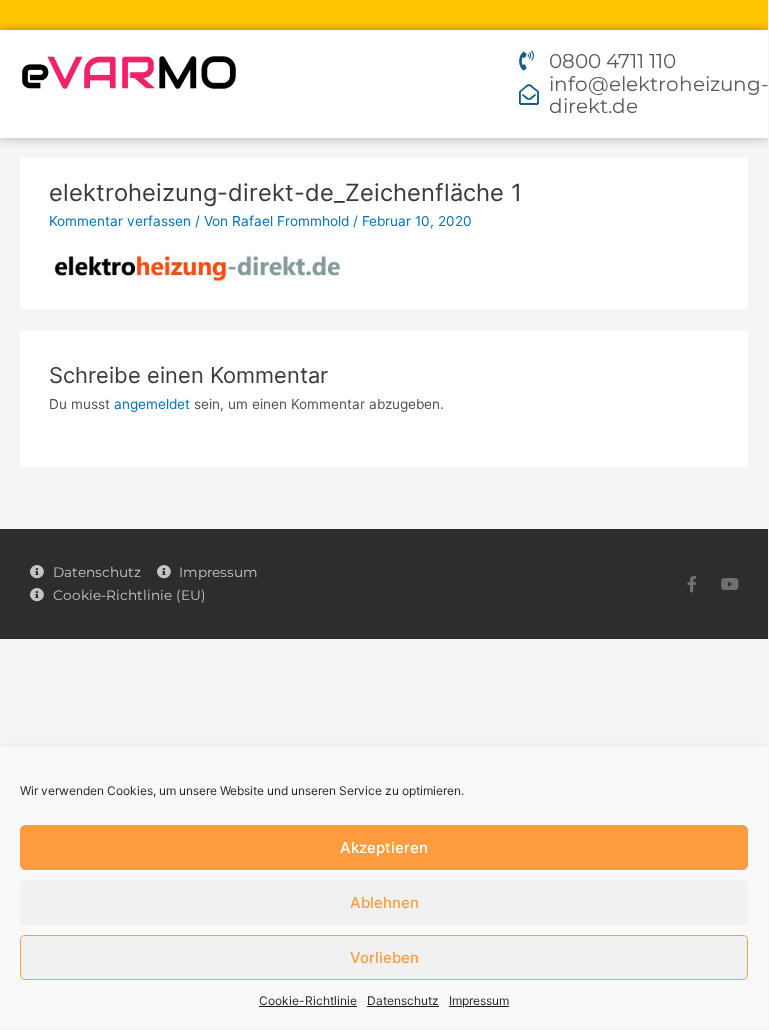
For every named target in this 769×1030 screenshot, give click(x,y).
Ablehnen (384, 902)
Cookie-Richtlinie (308, 1000)
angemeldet (152, 404)
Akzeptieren (384, 847)
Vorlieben (384, 957)
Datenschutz (403, 1000)
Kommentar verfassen (120, 221)
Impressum (479, 1000)
